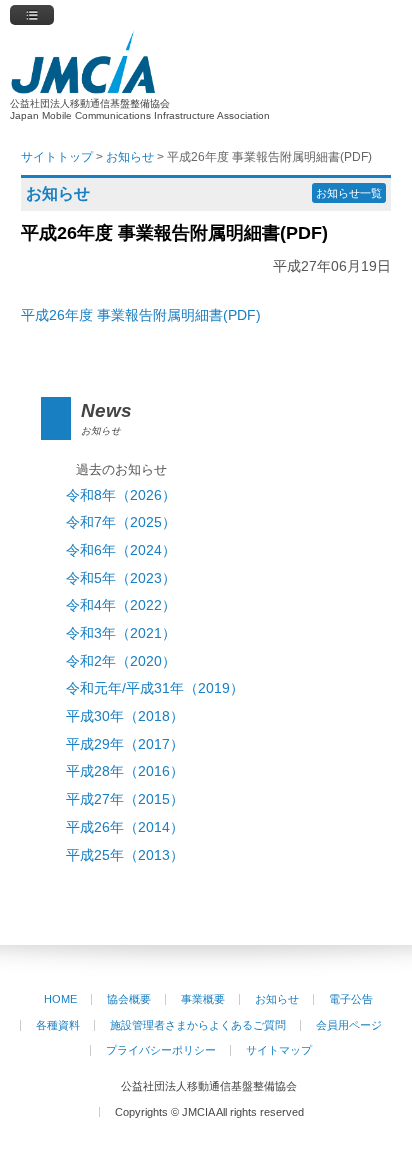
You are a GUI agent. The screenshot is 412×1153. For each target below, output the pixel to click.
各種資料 (58, 1025)
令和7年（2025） (121, 522)
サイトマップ (279, 1050)
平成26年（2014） (125, 827)
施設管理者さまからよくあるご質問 (198, 1025)
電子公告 (351, 999)
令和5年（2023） (121, 578)
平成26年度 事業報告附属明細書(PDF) (141, 315)
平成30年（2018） (125, 716)
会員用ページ (349, 1025)
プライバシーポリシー (161, 1050)
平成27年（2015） (125, 799)
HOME (60, 999)
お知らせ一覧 (349, 193)
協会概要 (129, 999)
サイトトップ (57, 157)
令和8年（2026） (121, 495)
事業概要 (203, 999)
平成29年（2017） (125, 744)
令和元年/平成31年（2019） (155, 688)
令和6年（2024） (121, 550)
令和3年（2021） (121, 633)
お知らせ (277, 999)
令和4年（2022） (121, 605)
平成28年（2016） (125, 771)
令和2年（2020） (121, 661)
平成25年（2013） (125, 855)
